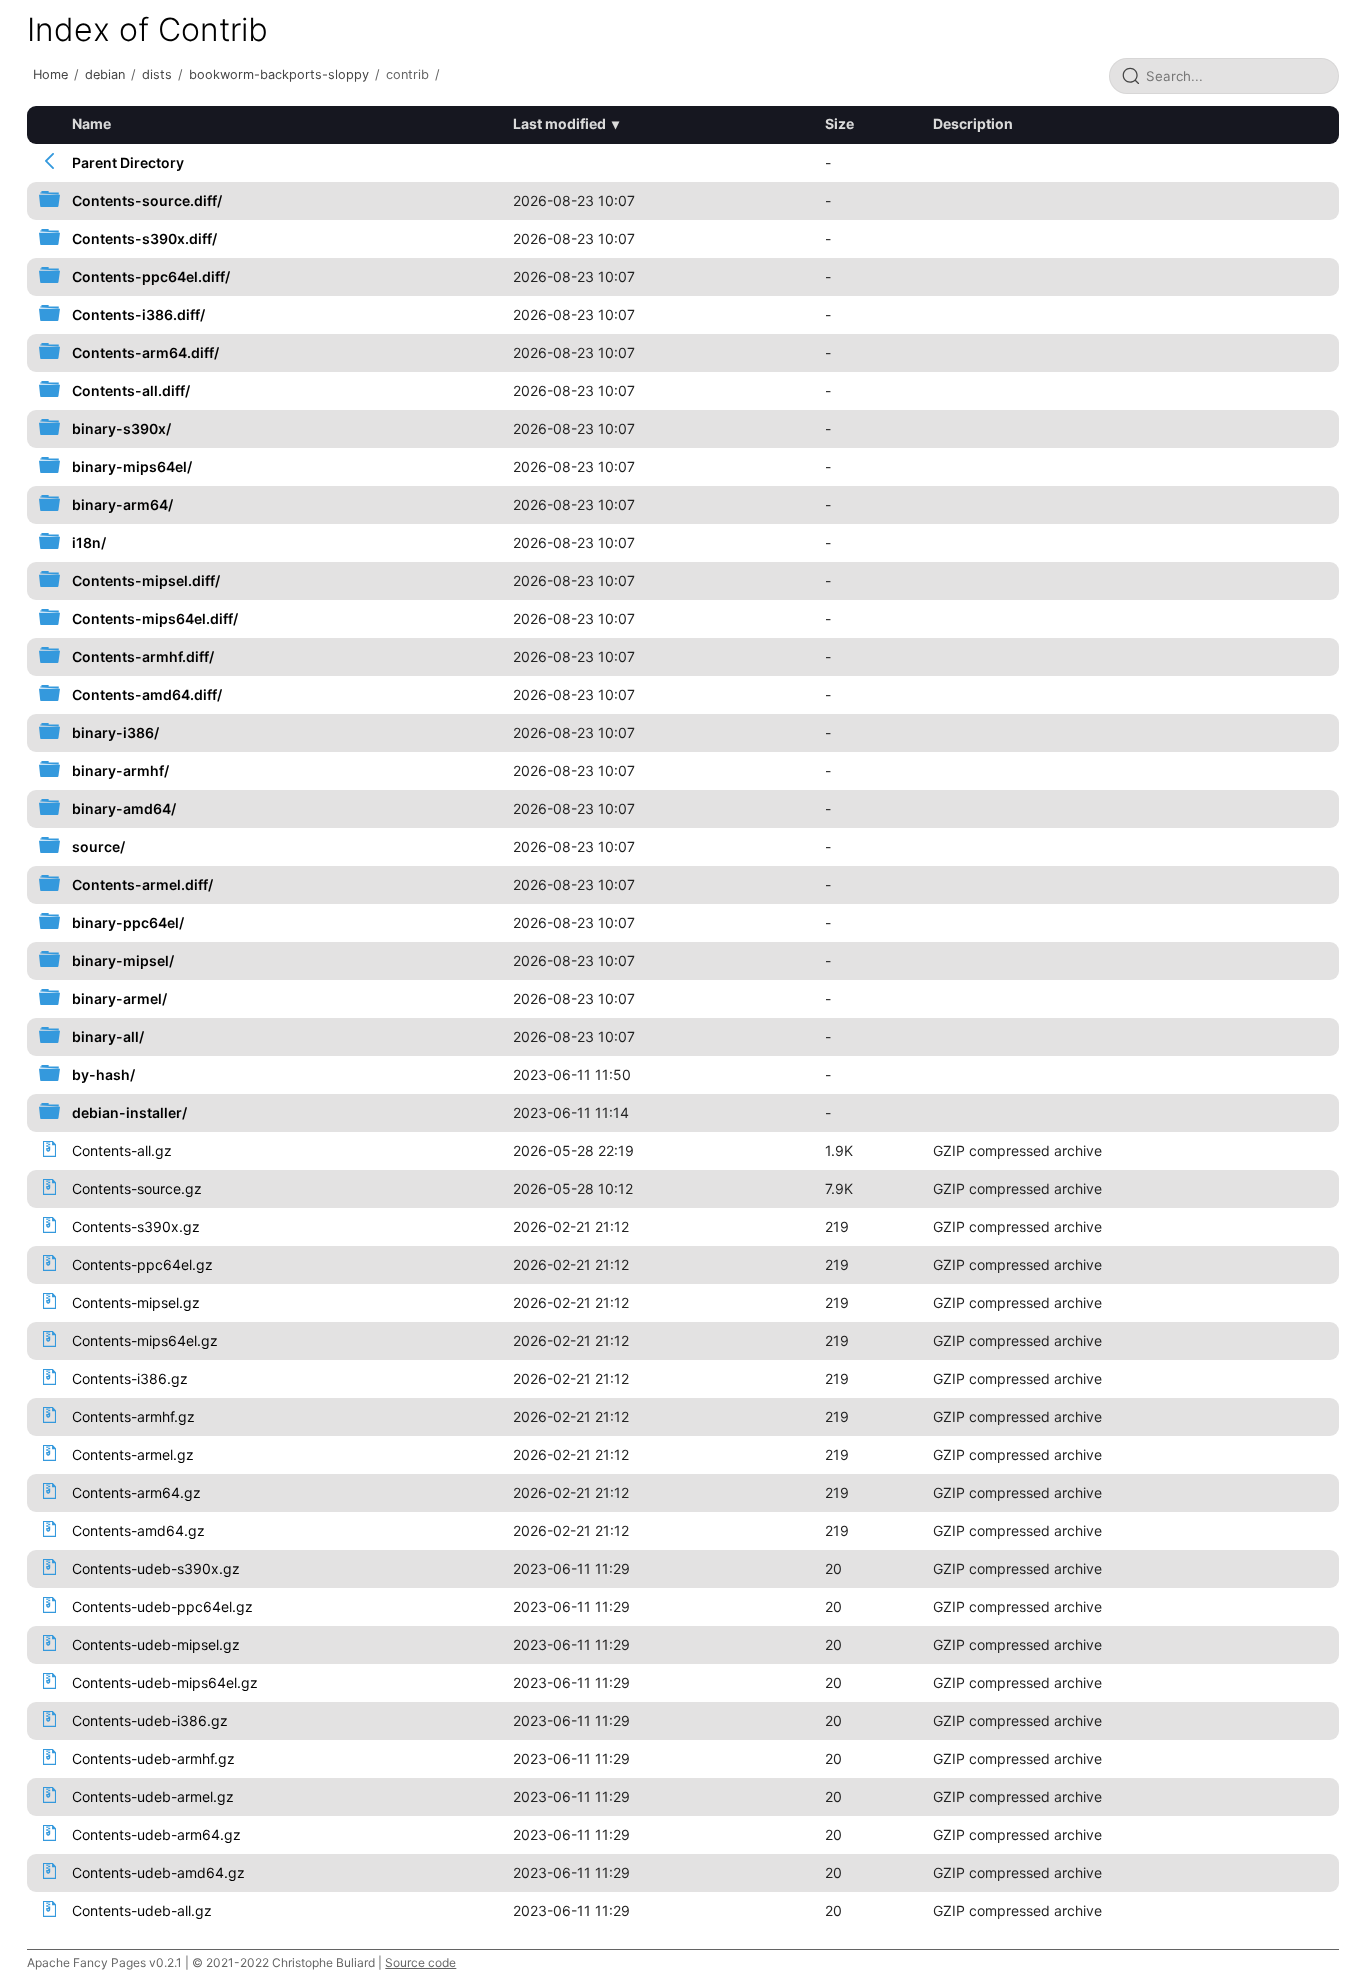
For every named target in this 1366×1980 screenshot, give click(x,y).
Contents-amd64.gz (138, 1530)
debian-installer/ (129, 1112)
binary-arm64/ (122, 504)
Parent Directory (128, 162)
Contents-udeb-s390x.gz (156, 1568)
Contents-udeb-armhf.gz (153, 1758)
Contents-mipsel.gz (136, 1302)
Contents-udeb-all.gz (142, 1910)
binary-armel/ (119, 998)
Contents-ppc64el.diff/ (151, 276)
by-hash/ (103, 1074)
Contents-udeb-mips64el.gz (165, 1682)
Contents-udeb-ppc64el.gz (162, 1606)
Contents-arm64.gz (136, 1492)
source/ (98, 846)
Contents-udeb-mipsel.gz (156, 1644)
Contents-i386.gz (130, 1378)
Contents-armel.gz (133, 1454)
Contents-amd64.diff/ (147, 694)
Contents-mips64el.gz (145, 1340)
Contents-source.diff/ (147, 200)
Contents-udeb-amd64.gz (158, 1872)
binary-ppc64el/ (128, 922)
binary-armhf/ (120, 770)
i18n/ (89, 542)
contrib (407, 74)
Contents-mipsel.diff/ (146, 580)
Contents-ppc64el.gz (142, 1264)
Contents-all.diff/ (131, 390)
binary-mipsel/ (123, 960)
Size (839, 123)
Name (91, 123)
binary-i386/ (115, 732)
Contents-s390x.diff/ (144, 238)
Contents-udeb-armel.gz (153, 1796)
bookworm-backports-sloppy (279, 74)
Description (973, 123)
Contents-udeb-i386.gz (150, 1720)
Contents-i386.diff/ (138, 314)
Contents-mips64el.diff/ (155, 618)
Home (50, 74)
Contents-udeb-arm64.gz (156, 1834)
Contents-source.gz (137, 1188)
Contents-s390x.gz (136, 1226)
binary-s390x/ (121, 428)
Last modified (559, 123)
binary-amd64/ (124, 808)
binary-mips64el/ (132, 466)
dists (157, 74)
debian (105, 74)
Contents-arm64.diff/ (145, 352)
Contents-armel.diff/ (142, 884)
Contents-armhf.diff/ (143, 656)
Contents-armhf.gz (133, 1416)
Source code (420, 1962)
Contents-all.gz (122, 1150)
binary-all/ (108, 1036)
